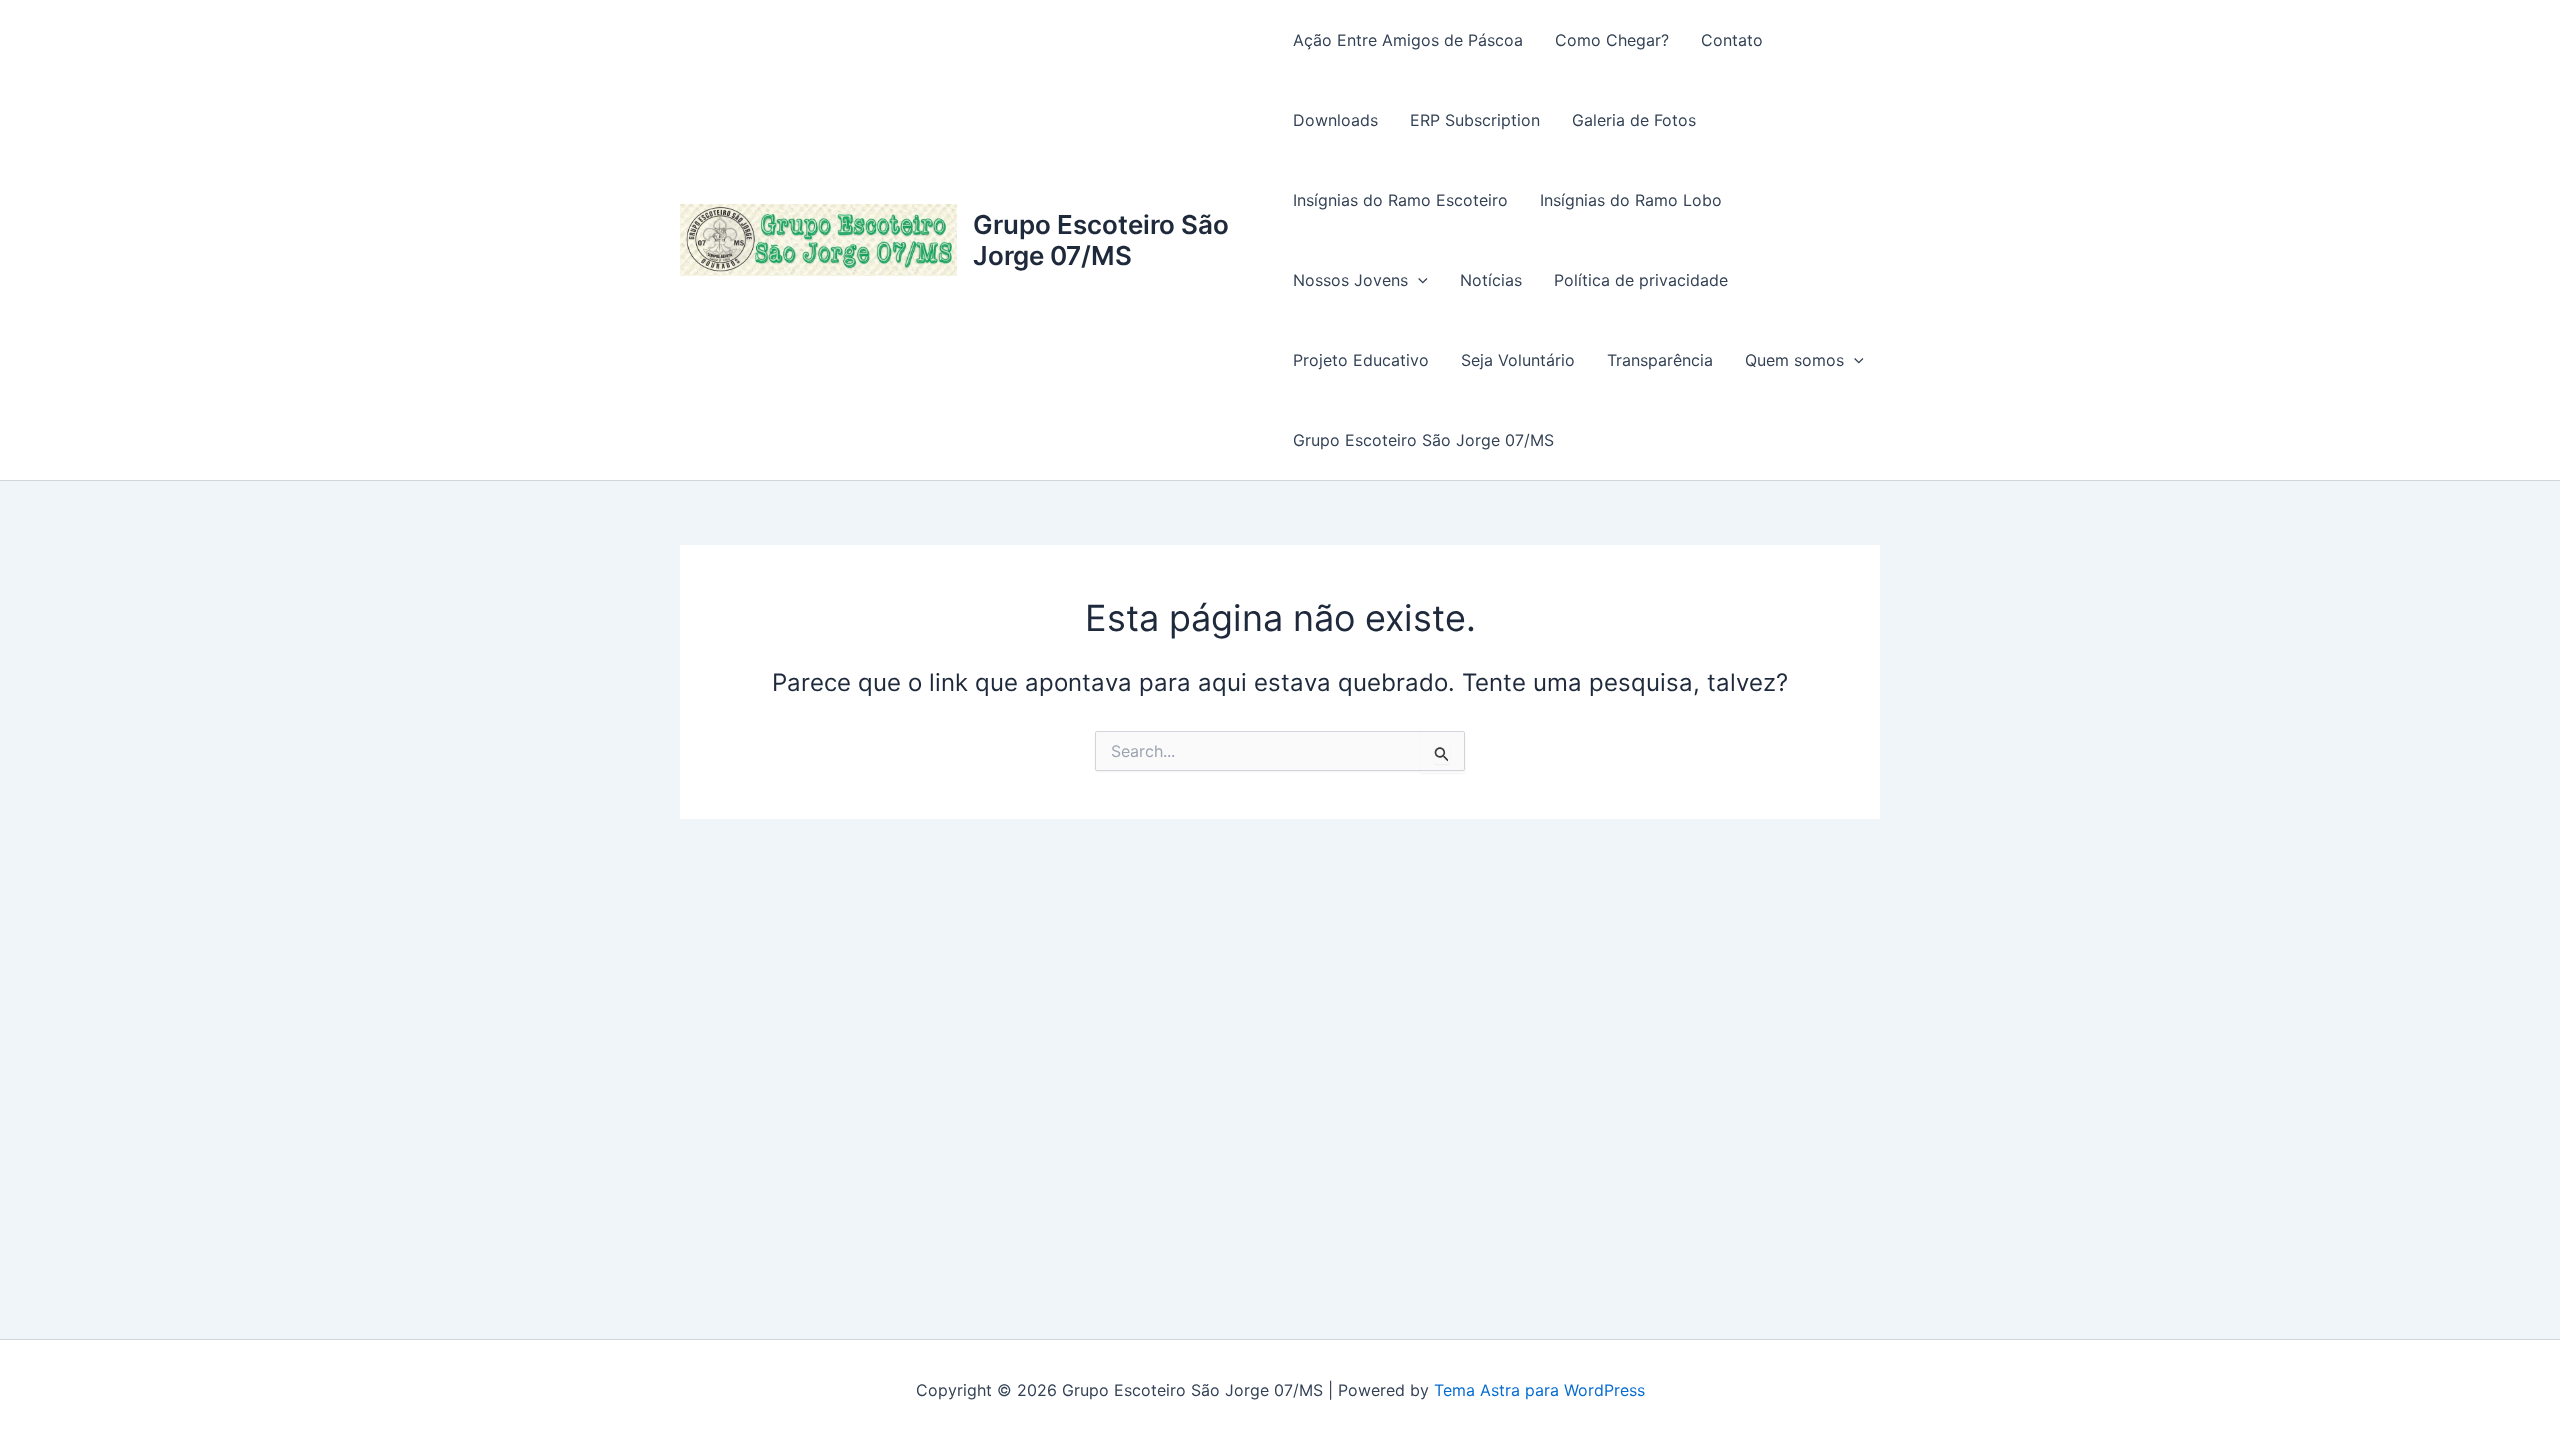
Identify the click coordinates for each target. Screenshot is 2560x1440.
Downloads (1335, 120)
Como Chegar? (1612, 40)
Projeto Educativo (1361, 360)
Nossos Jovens (1350, 280)
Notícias (1491, 280)
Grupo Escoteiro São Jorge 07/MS (1101, 240)
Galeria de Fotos (1634, 120)
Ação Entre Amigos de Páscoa (1408, 40)
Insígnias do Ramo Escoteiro (1400, 200)
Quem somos (1794, 360)
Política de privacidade (1641, 280)
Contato (1732, 40)
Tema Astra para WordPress (1539, 1390)
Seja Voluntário (1518, 360)
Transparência (1660, 360)
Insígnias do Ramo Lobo (1631, 200)
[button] (1418, 280)
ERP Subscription (1475, 120)
